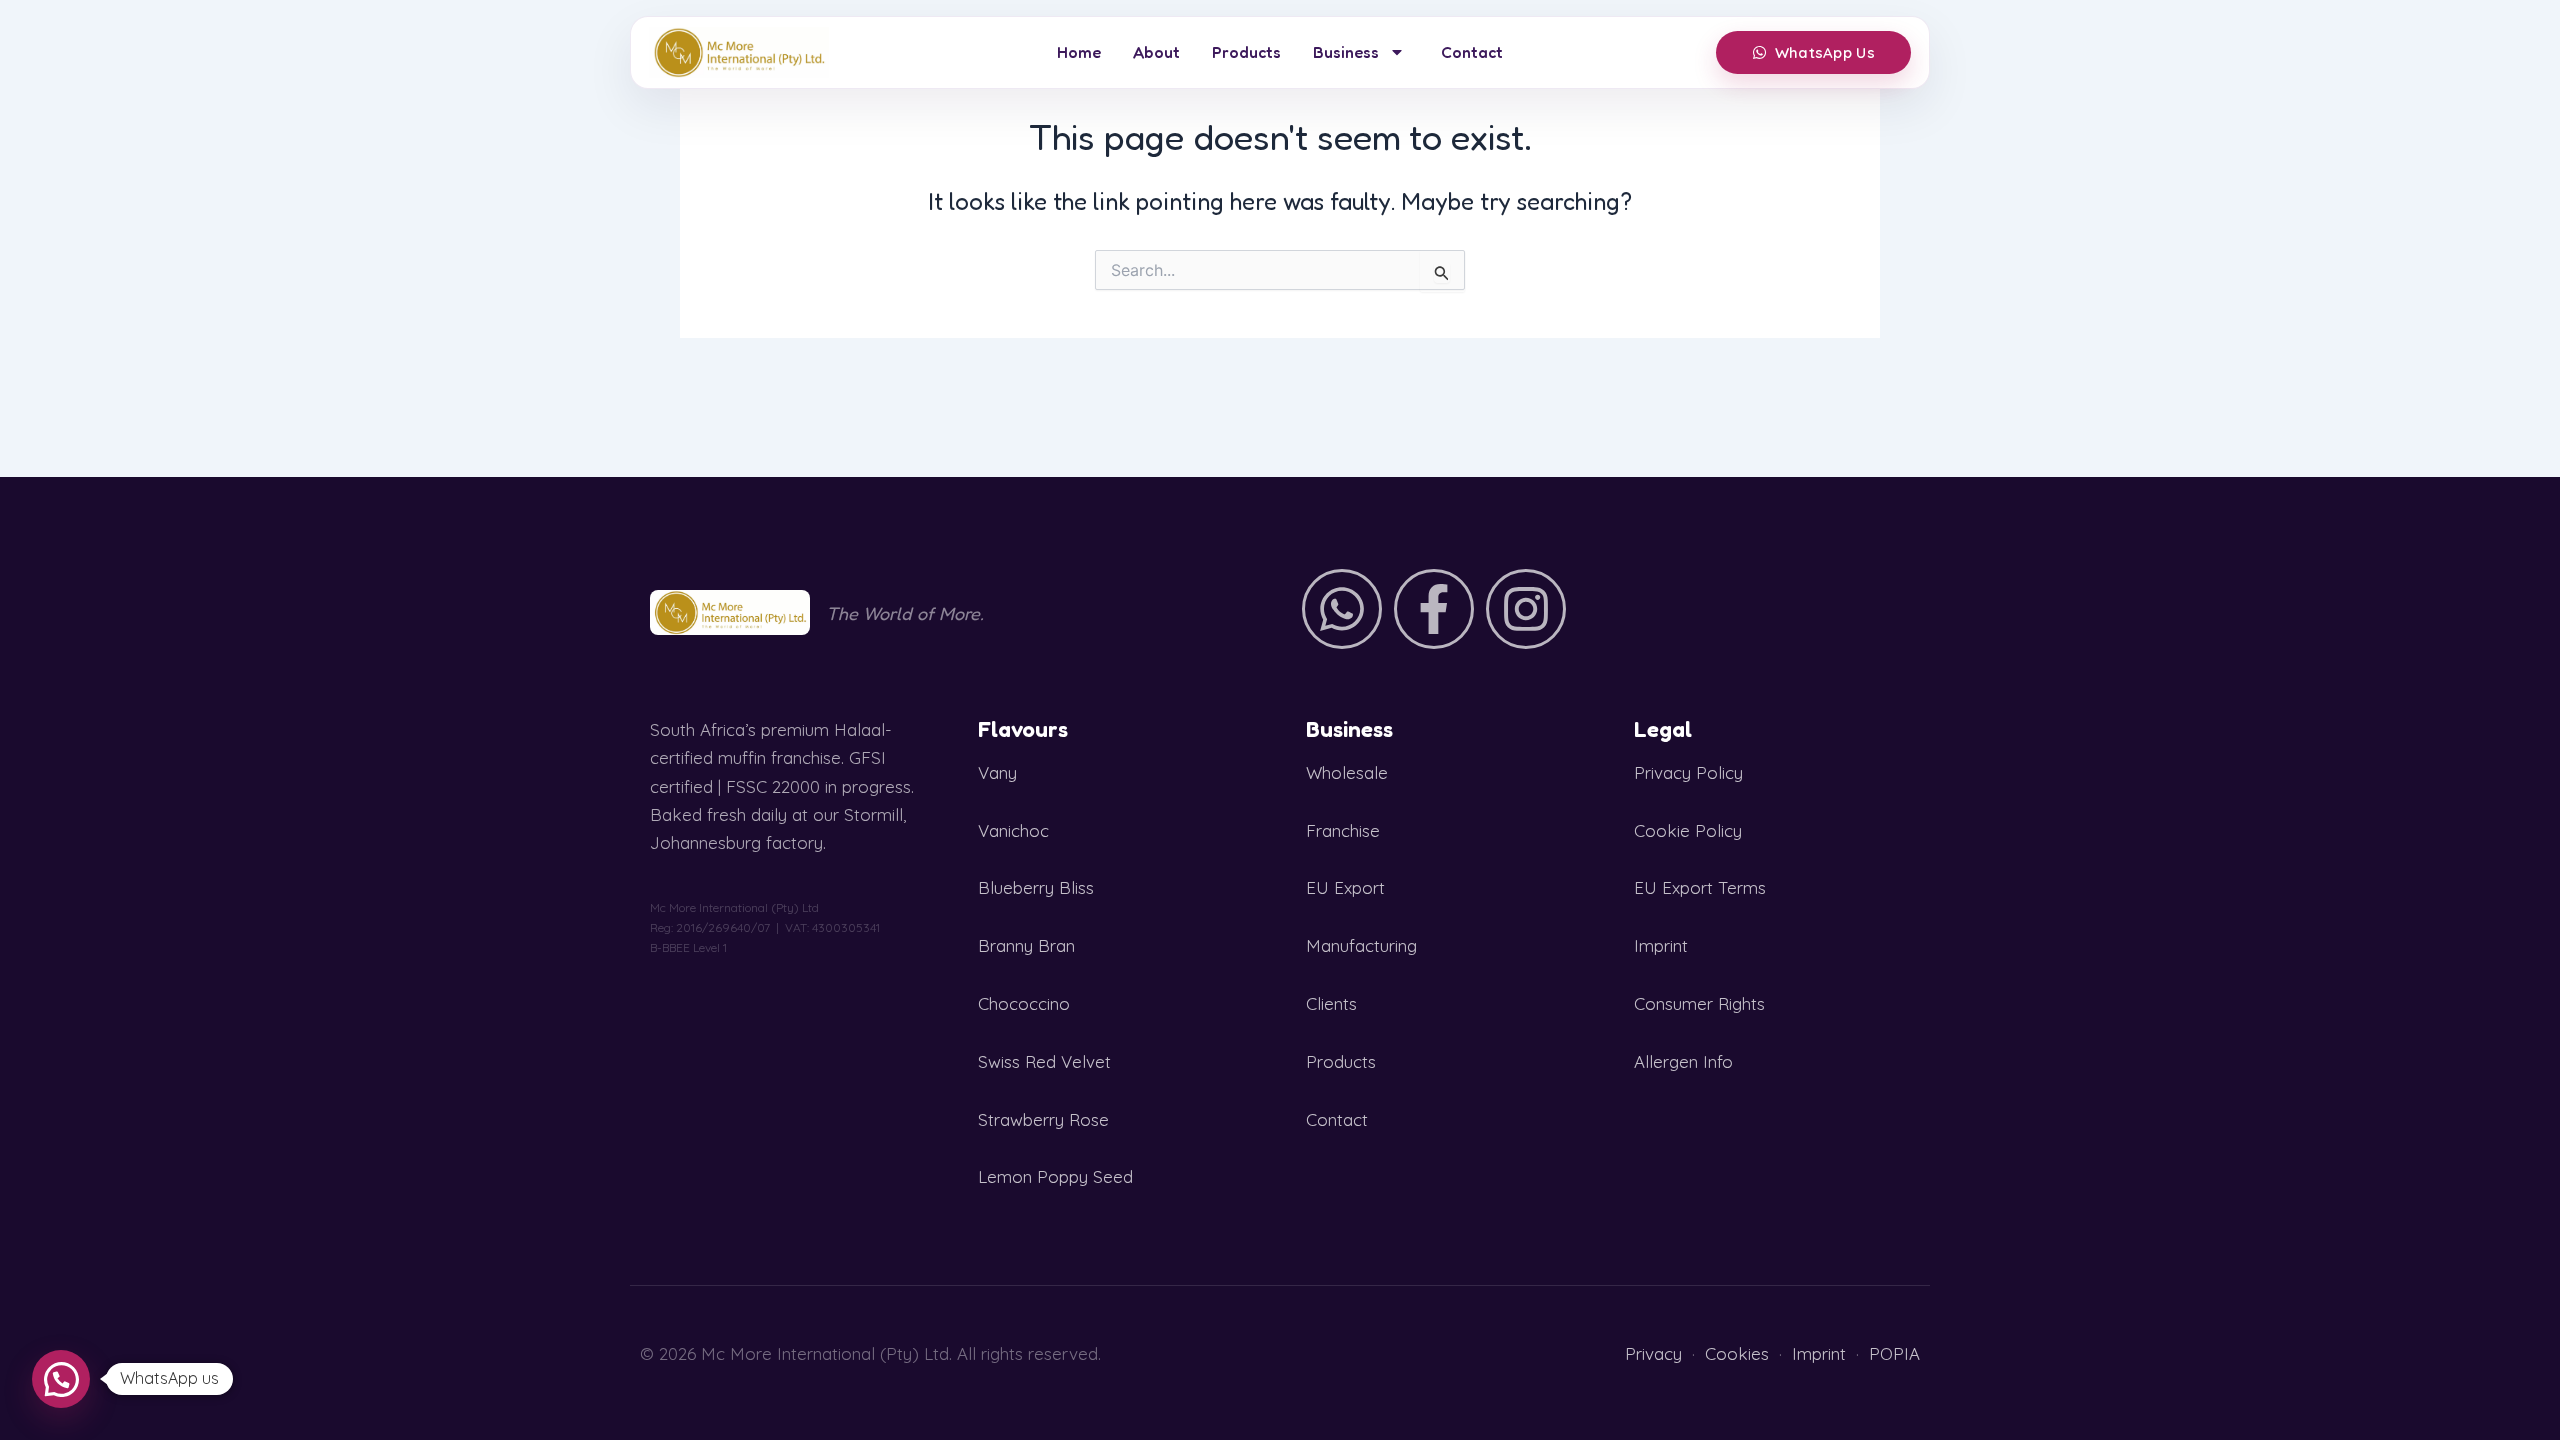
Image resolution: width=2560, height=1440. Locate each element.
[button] (61, 1379)
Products (1246, 52)
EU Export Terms (1700, 887)
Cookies (1737, 1353)
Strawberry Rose (1043, 1119)
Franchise (1343, 830)
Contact (1472, 52)
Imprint (1661, 945)
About (1156, 52)
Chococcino (1024, 1003)
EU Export (1345, 887)
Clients (1331, 1003)
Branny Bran (1026, 945)
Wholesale (1347, 772)
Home (1079, 52)
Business (1346, 52)
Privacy (1653, 1353)
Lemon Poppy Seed (1055, 1176)
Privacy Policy (1688, 772)
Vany (997, 772)
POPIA (1894, 1353)
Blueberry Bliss (1036, 887)
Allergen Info (1683, 1061)
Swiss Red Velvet (1044, 1061)
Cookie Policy (1688, 830)
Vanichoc (1013, 830)
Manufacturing (1361, 945)
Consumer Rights (1699, 1003)
